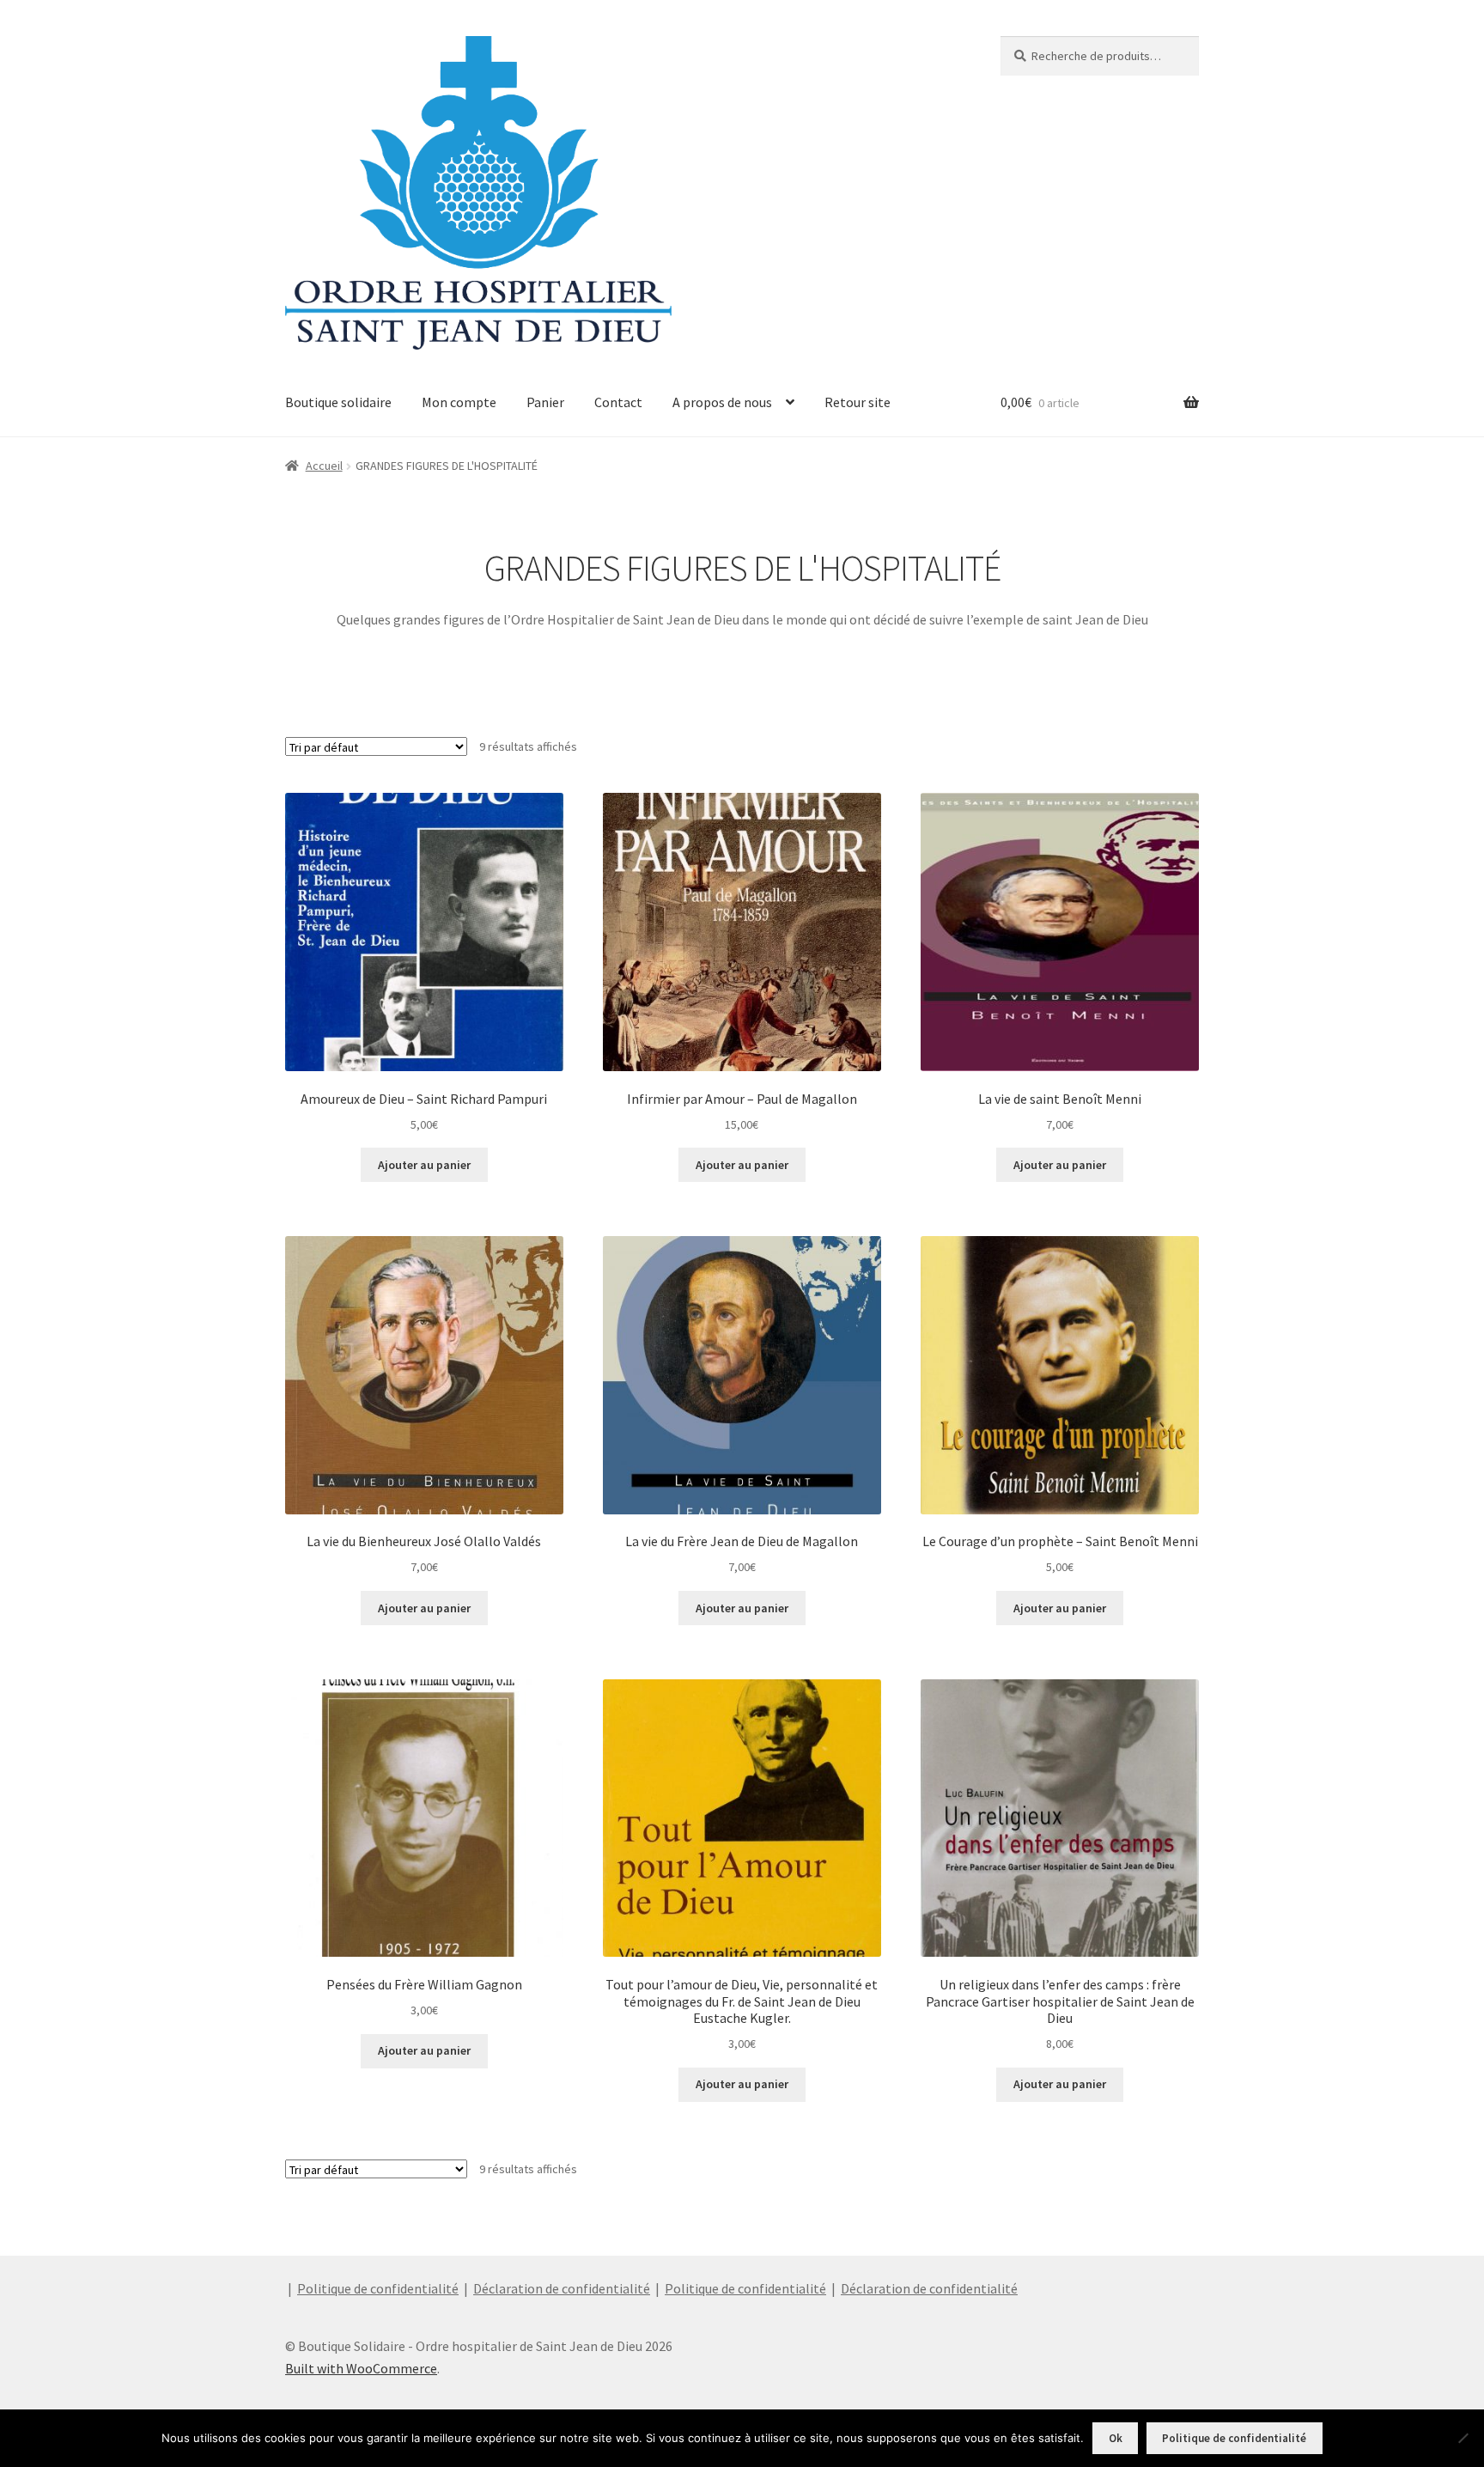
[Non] (1463, 2438)
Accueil (324, 466)
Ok (1116, 2438)
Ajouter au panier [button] (424, 1165)
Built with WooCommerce (361, 2368)
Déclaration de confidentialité (562, 2288)
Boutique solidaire (338, 402)
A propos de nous (722, 402)
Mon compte (459, 402)
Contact (618, 402)
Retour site (858, 402)
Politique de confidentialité (378, 2288)
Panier (545, 402)
